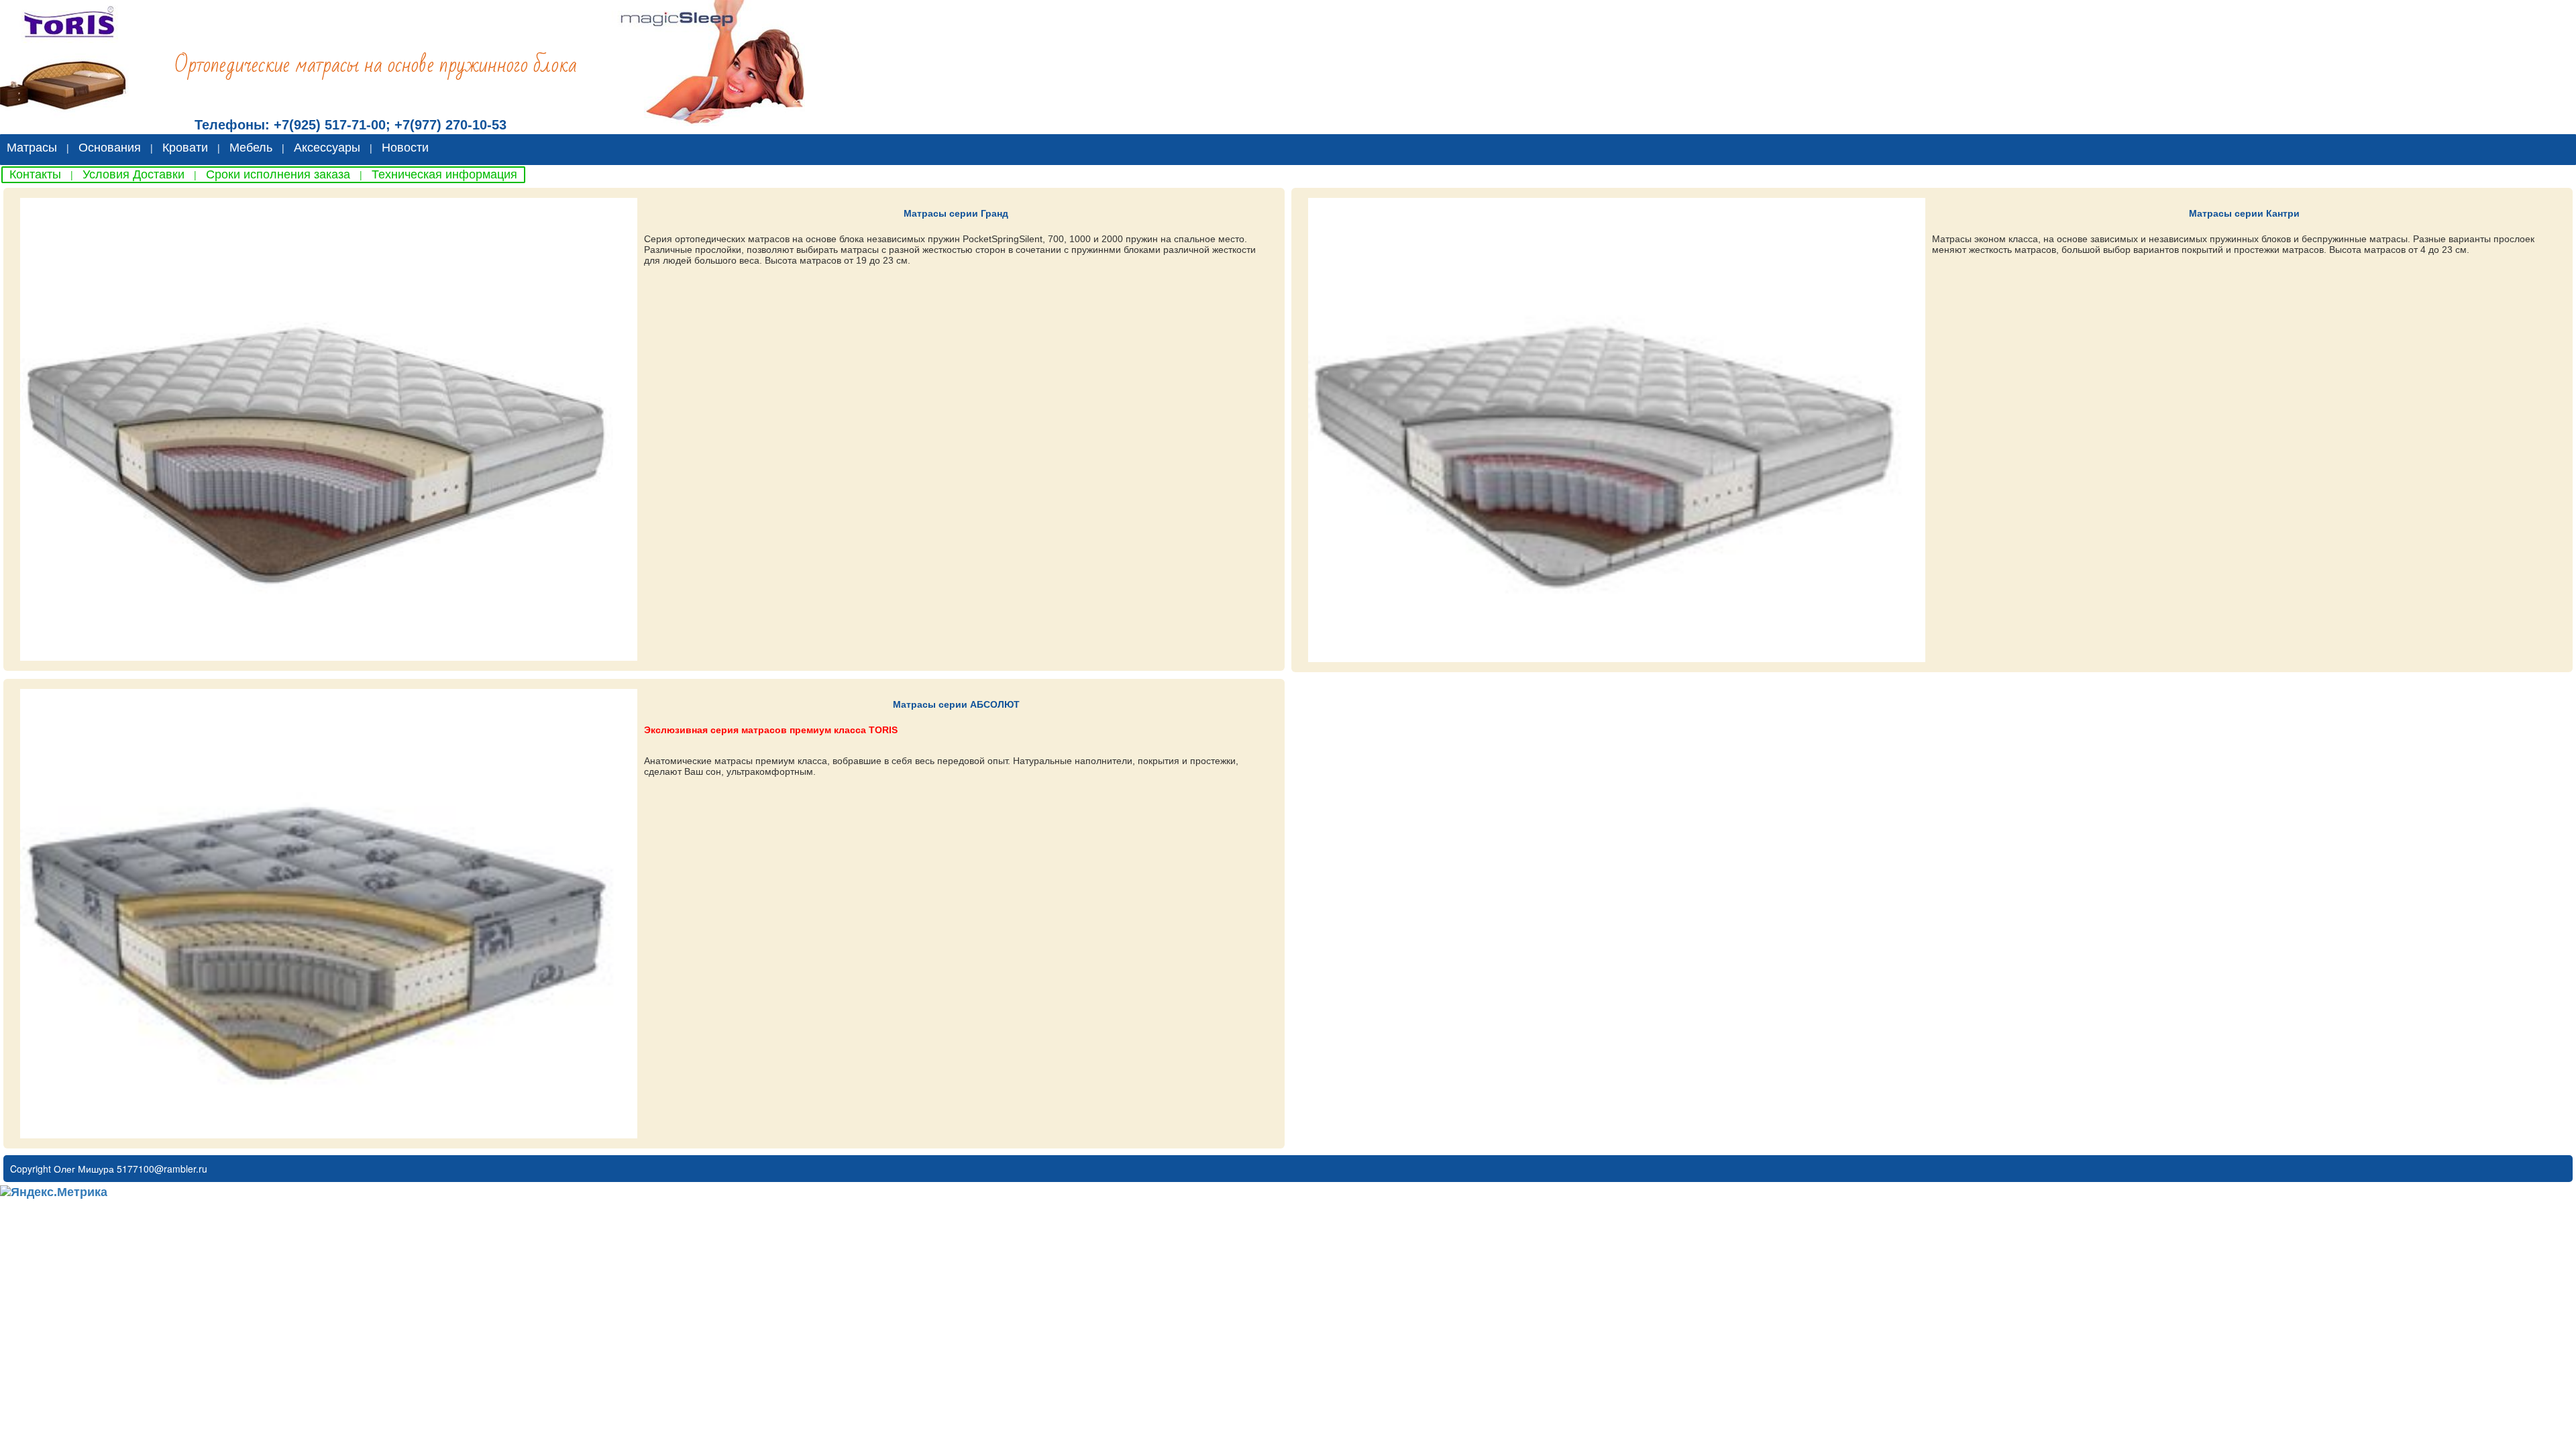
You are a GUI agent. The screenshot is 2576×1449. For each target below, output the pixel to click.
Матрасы (32, 148)
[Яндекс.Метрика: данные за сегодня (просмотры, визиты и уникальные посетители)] (54, 1192)
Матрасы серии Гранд (956, 213)
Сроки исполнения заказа (278, 174)
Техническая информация (444, 174)
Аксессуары (327, 148)
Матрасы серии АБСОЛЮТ (956, 704)
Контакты (35, 174)
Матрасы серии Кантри (2244, 213)
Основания (110, 148)
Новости (405, 148)
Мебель (251, 148)
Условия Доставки (133, 174)
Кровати (185, 148)
